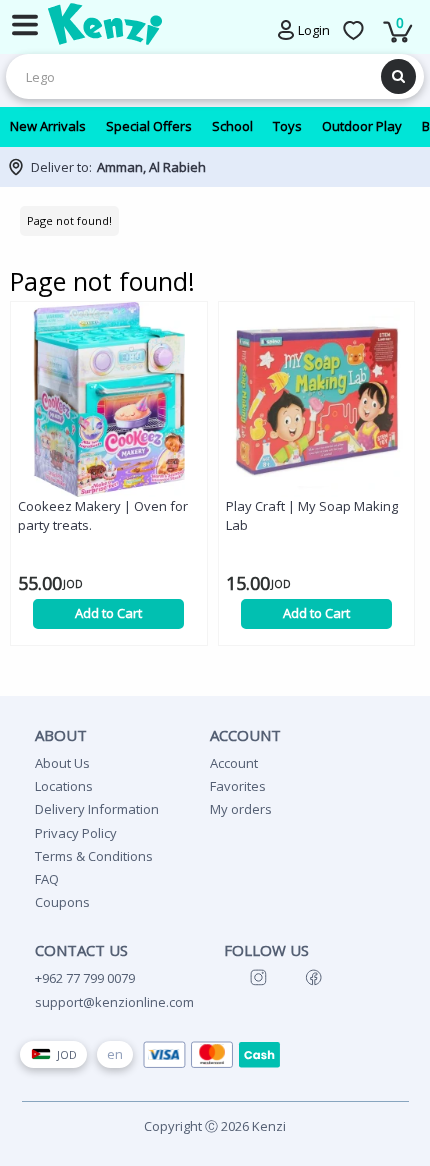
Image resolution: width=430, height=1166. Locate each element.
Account (234, 763)
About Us (62, 763)
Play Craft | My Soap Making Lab (312, 515)
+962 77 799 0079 (85, 978)
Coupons (62, 902)
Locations (64, 786)
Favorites (238, 786)
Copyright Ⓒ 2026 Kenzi (215, 1126)
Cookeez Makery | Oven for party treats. (103, 515)
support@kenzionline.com (114, 1002)
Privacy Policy (76, 833)
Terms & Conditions (94, 856)
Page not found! (69, 220)
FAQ (47, 879)
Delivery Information (97, 809)
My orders (241, 809)
